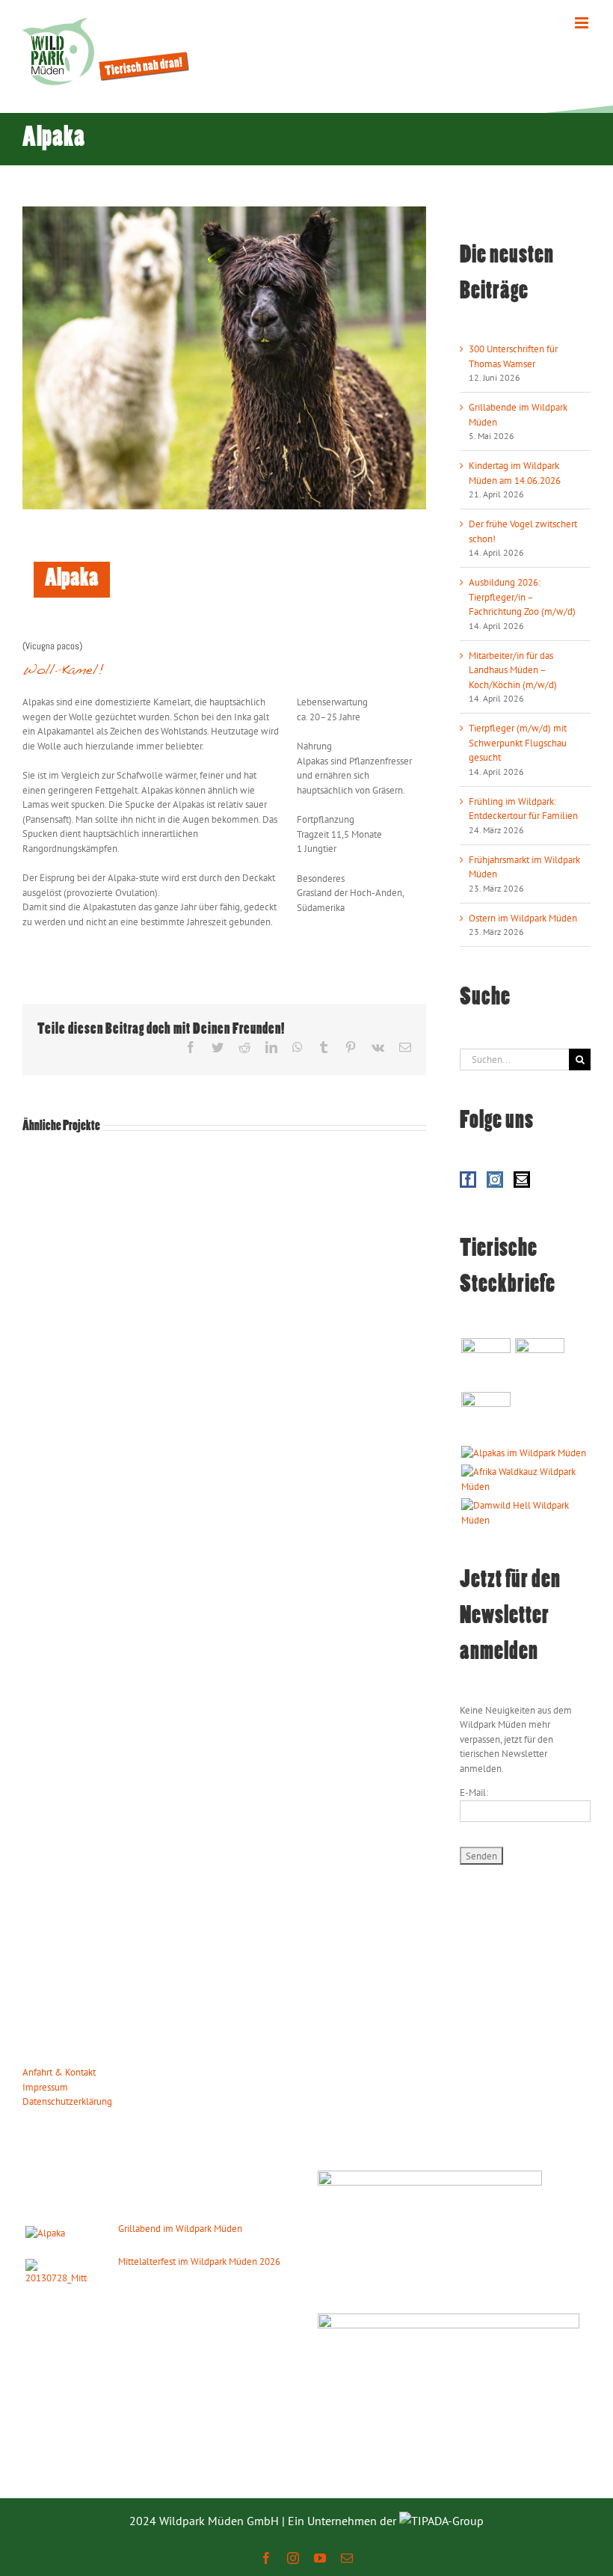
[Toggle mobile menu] (583, 23)
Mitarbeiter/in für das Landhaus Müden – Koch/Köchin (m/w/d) (513, 670)
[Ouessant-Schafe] (486, 1417)
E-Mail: (474, 1793)
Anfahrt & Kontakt (59, 2072)
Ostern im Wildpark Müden (523, 918)
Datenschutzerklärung (67, 2101)
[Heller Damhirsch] (525, 1513)
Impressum (45, 2087)
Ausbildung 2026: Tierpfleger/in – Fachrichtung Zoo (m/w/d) (522, 597)
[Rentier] (486, 1363)
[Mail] (522, 1180)
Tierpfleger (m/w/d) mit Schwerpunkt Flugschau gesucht (518, 743)
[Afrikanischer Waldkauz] (525, 1479)
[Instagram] (495, 1180)
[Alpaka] (523, 1453)
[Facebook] (468, 1180)
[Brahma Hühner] (539, 1363)
